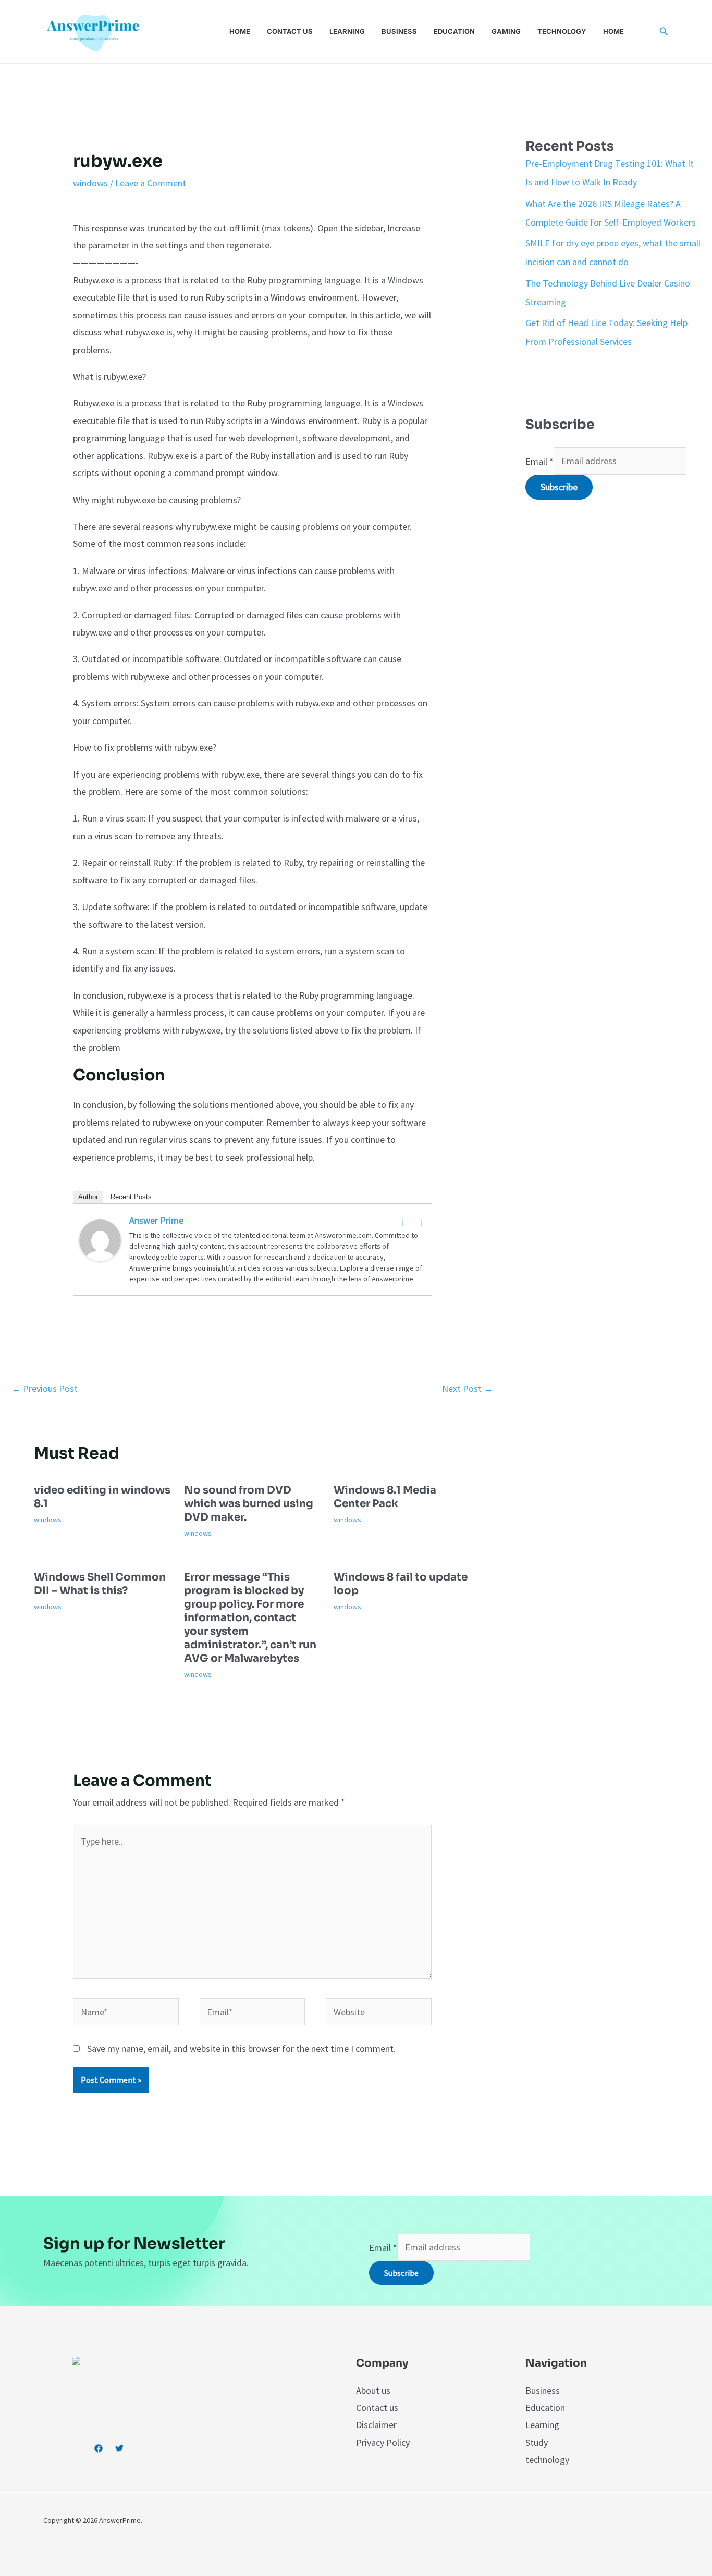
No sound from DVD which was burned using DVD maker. (249, 1504)
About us (373, 2390)
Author (88, 1197)
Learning (347, 31)
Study (537, 2442)
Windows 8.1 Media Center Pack (385, 1497)
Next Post (468, 1389)
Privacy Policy (383, 2442)
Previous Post (45, 1389)
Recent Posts (131, 1197)
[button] (664, 32)
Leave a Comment (151, 183)
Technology (562, 31)
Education (454, 31)
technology (547, 2460)
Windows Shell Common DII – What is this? (100, 1584)
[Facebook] (405, 1223)
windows (90, 183)
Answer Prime (156, 1220)
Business (399, 31)
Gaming (506, 31)
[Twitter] (419, 1223)
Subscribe (559, 487)
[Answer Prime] (100, 1240)
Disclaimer (376, 2425)
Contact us (290, 31)
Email (539, 461)
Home (240, 31)
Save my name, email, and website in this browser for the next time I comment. (241, 2049)
